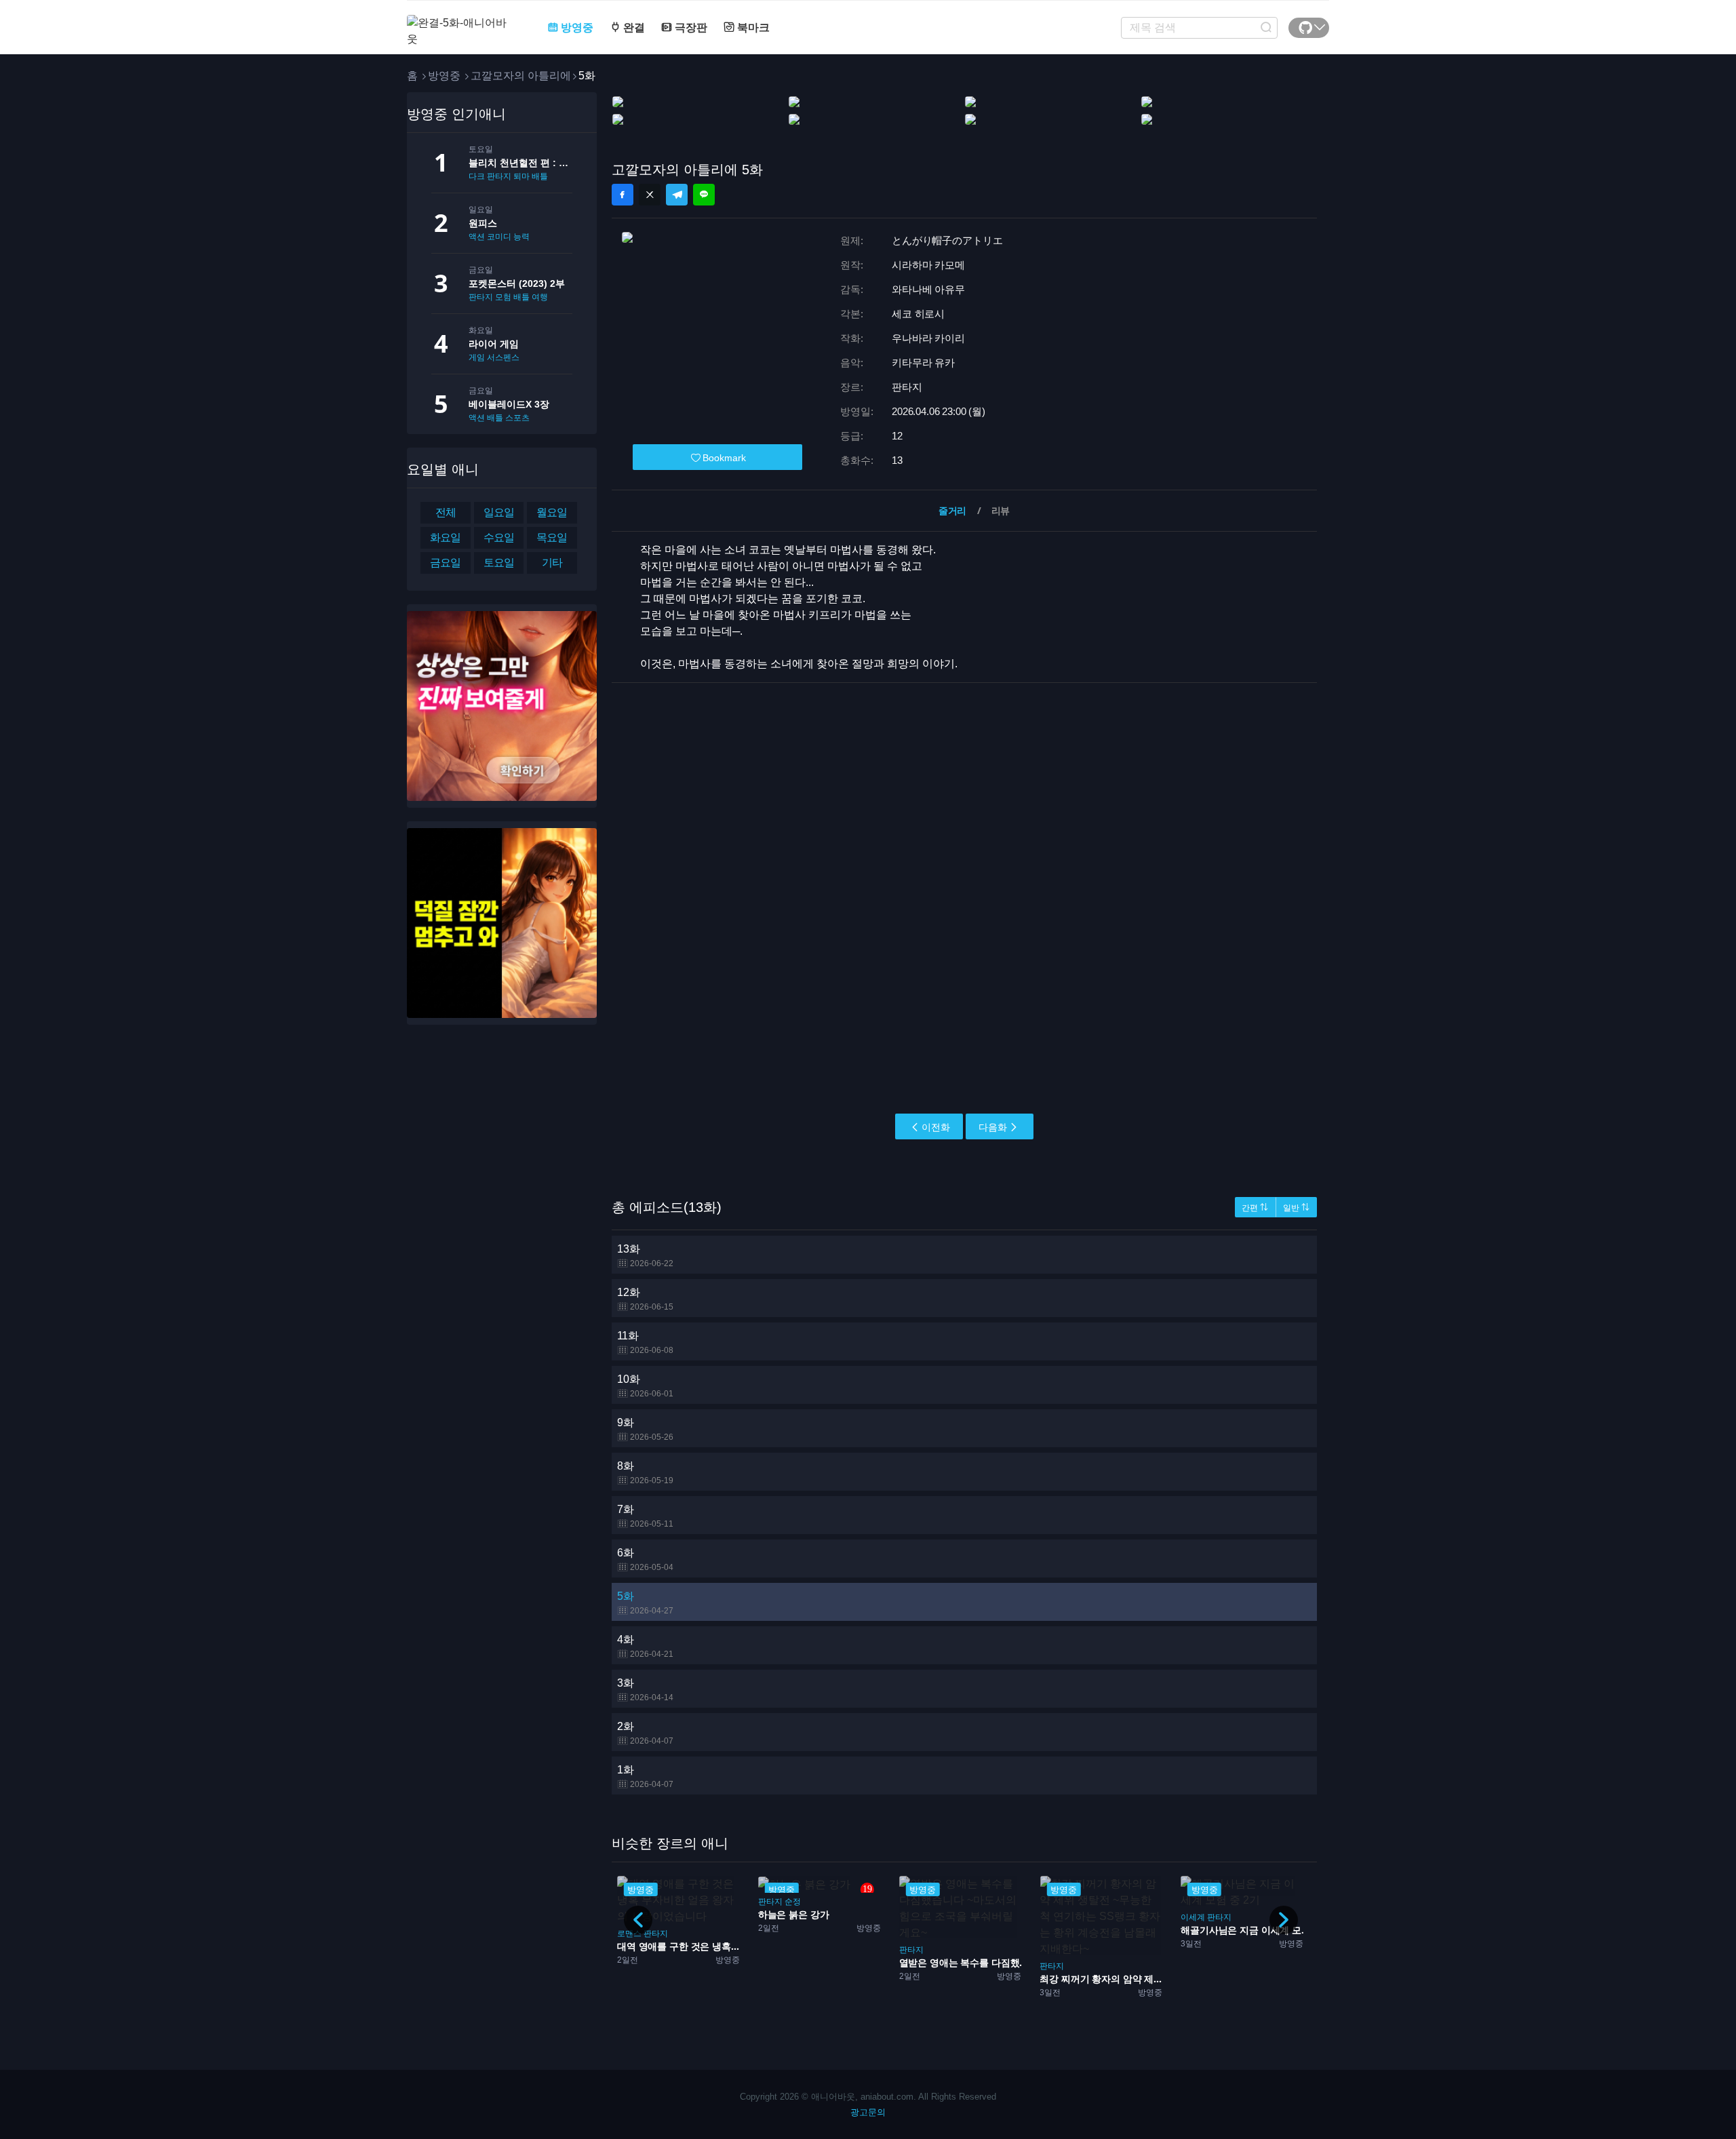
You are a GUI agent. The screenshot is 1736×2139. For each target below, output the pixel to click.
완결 (633, 27)
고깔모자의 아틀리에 (521, 76)
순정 (793, 1902)
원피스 (483, 223)
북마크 (752, 27)
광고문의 (868, 2112)
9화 (645, 1429)
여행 (540, 297)
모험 (503, 297)
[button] (1284, 1920)
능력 (521, 237)
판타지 (481, 297)
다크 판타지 (490, 176)
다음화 (993, 1127)
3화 (645, 1690)
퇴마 (521, 176)
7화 (645, 1516)
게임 (477, 357)
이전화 (936, 1127)
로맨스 (629, 1934)
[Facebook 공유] (623, 195)
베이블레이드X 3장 (509, 404)
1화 (645, 1777)
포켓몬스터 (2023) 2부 (517, 283)
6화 (645, 1559)
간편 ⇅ (1255, 1208)
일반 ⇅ (1296, 1208)
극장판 (690, 27)
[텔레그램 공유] (677, 195)
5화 (645, 1603)
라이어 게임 (494, 344)
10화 (645, 1386)
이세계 (1193, 1917)
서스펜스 (503, 357)
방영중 (576, 27)
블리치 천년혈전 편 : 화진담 (520, 163)
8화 (645, 1473)
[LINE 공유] (704, 195)
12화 (645, 1299)
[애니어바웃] (461, 23)
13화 (645, 1256)
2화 (645, 1733)
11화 (645, 1342)
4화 (645, 1646)
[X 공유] (650, 195)
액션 (477, 237)
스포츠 (517, 418)
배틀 (540, 176)
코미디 (499, 237)
